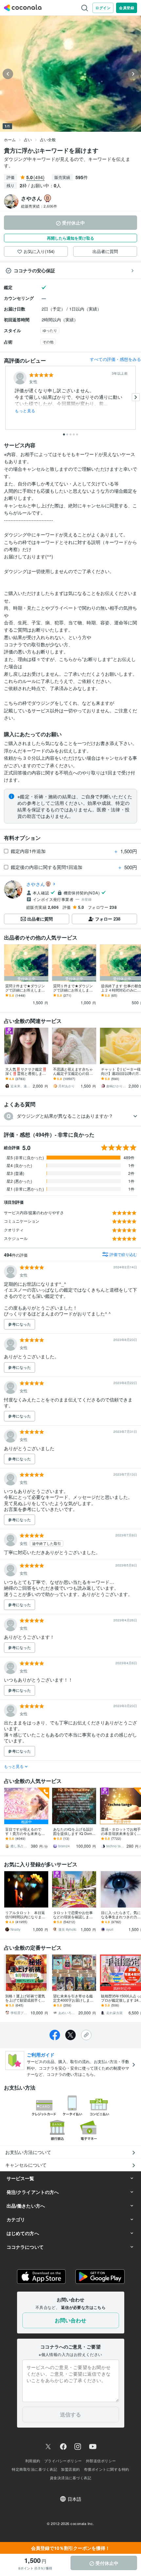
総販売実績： (39, 206)
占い (28, 139)
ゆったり (50, 330)
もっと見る (25, 411)
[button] (70, 1116)
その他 (48, 342)
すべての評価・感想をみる (115, 359)
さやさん (36, 884)
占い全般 (48, 139)
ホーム (10, 139)
